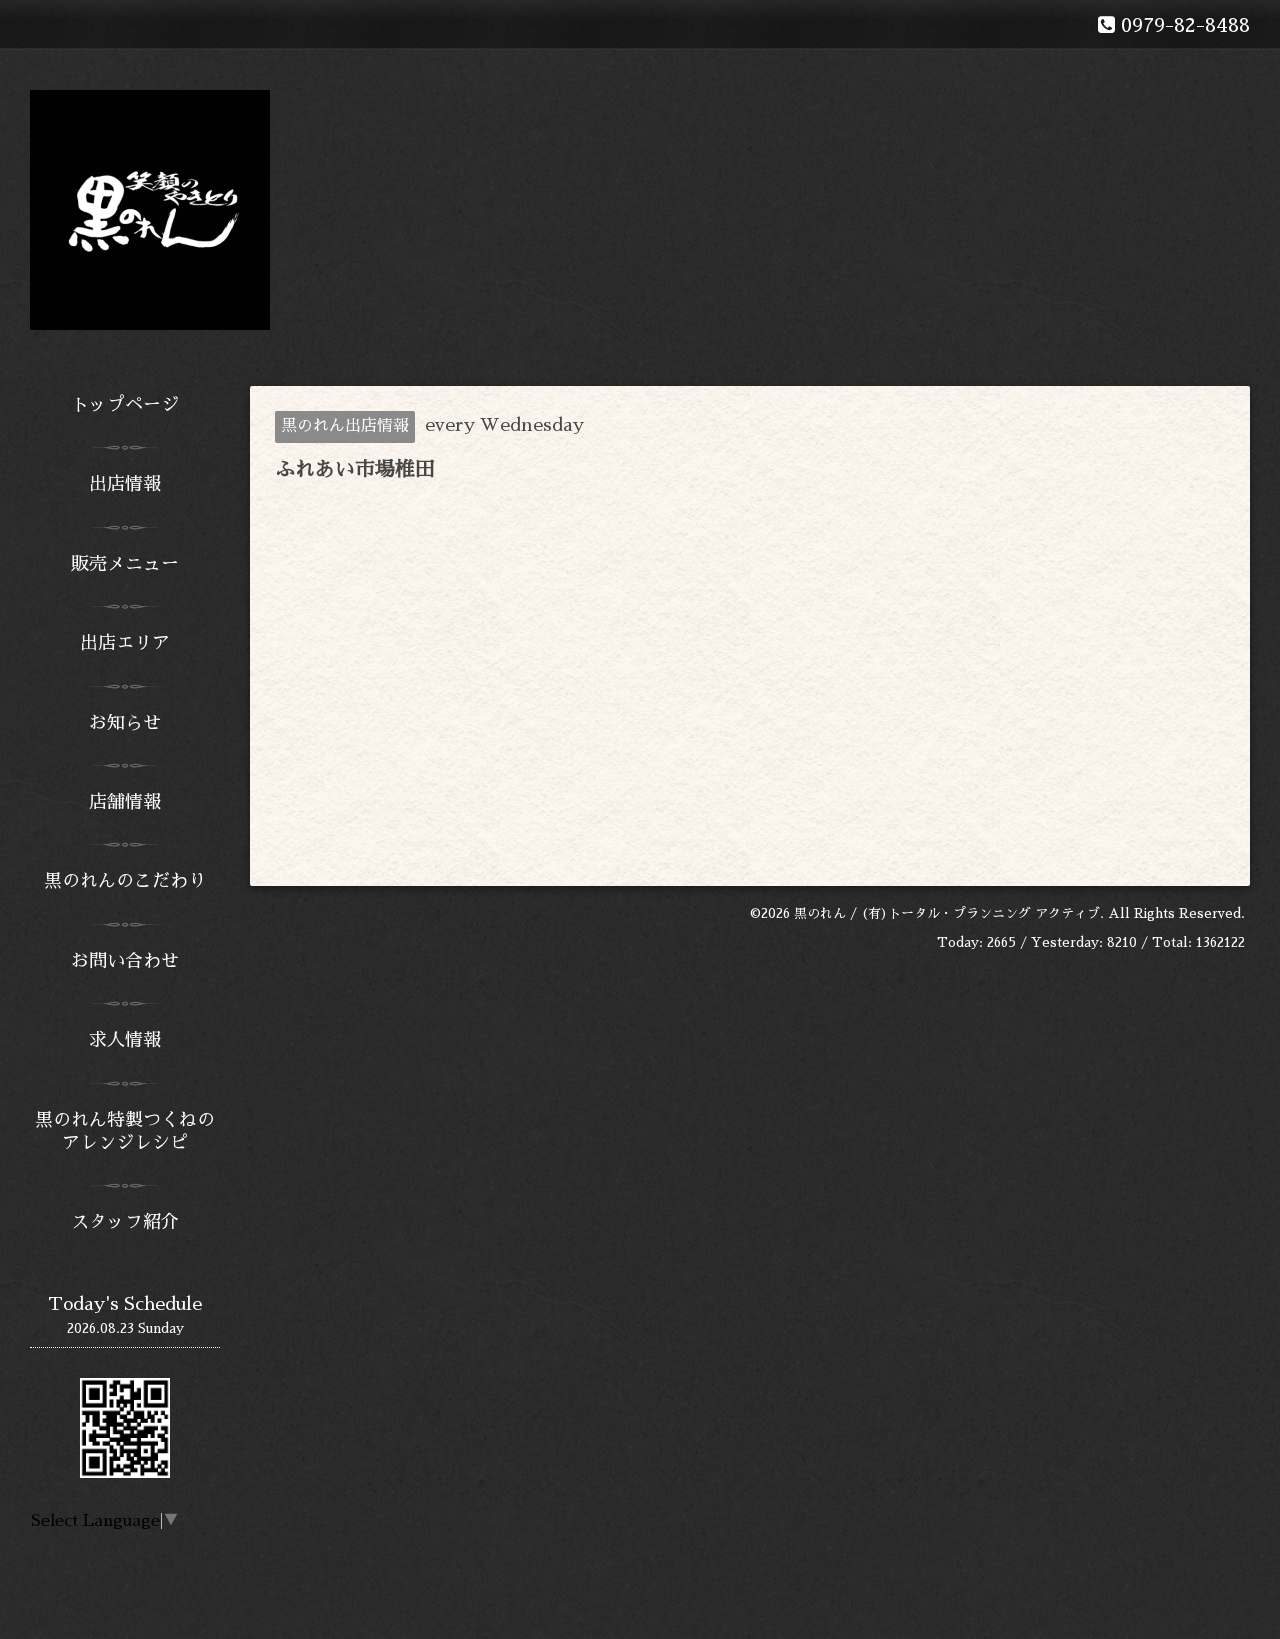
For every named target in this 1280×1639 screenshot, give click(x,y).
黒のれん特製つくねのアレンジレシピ (125, 1131)
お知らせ (125, 723)
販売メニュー (125, 564)
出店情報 (125, 484)
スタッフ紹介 (125, 1222)
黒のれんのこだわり (125, 881)
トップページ (125, 405)
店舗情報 (125, 802)
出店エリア (125, 643)
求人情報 (125, 1040)
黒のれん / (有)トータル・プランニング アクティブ (947, 913)
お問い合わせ (125, 961)
